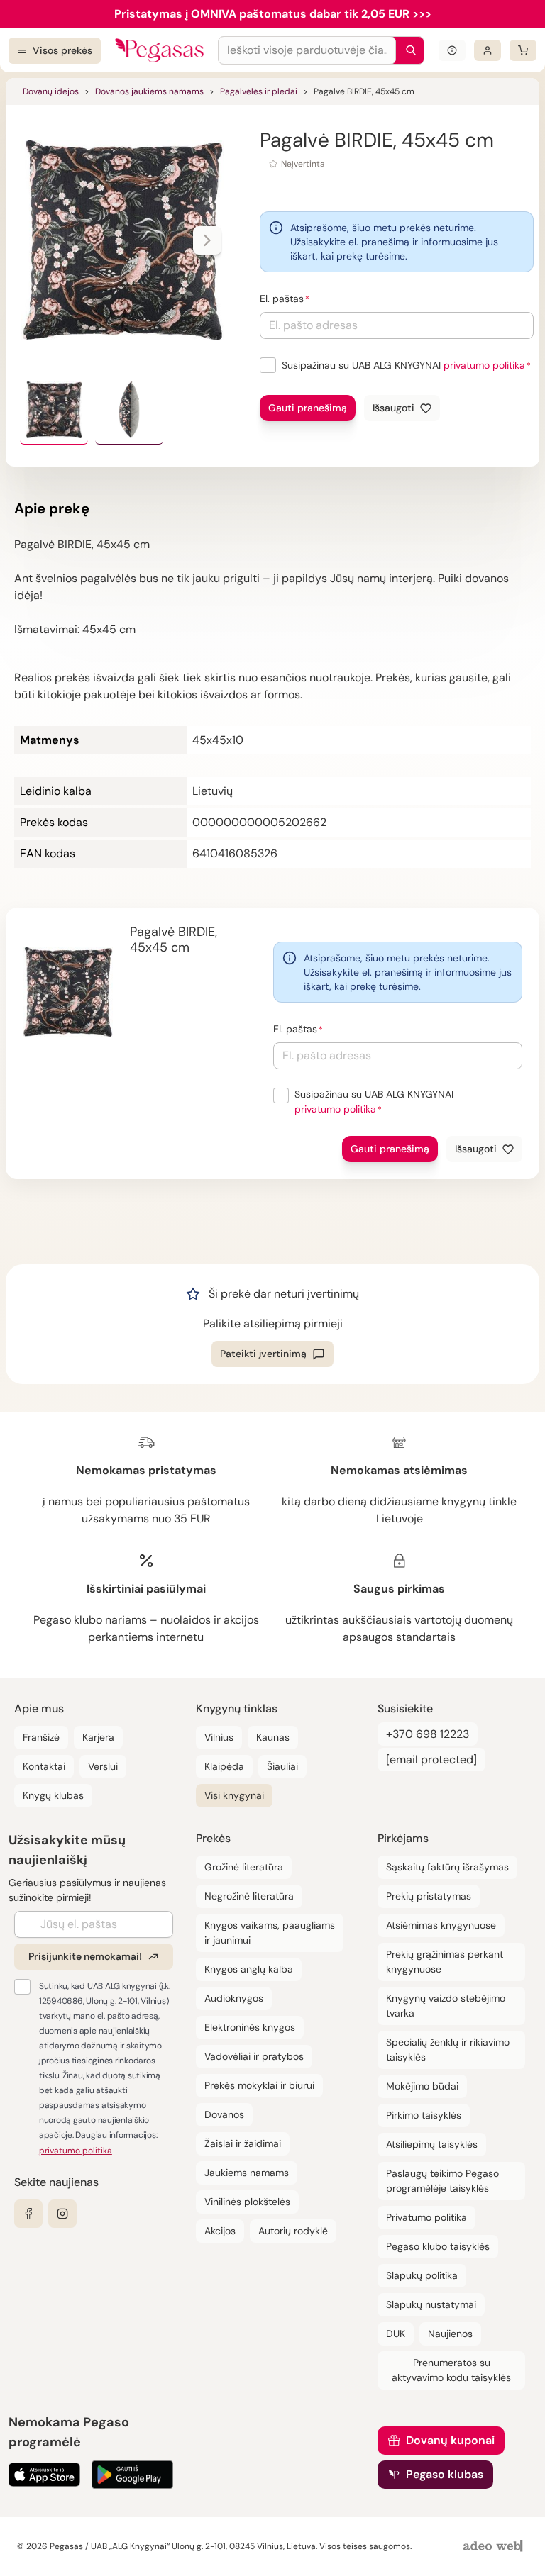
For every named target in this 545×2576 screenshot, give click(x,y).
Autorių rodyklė (293, 2231)
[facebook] (28, 2214)
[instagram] (62, 2214)
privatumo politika (484, 365)
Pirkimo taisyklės (424, 2115)
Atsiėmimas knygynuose (441, 1925)
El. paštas (282, 299)
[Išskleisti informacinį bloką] (452, 50)
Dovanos (224, 2114)
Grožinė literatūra (244, 1867)
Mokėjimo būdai (422, 2086)
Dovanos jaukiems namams (149, 91)
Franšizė (41, 1737)
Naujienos (450, 2334)
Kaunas (273, 1737)
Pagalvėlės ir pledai (259, 91)
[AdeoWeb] (495, 2547)
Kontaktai (44, 1766)
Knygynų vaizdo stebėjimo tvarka (446, 2006)
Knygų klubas (53, 1795)
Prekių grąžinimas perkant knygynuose (445, 1962)
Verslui (103, 1766)
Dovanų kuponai (450, 2440)
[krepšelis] (523, 50)
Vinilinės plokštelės (247, 2202)
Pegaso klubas (445, 2474)
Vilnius (219, 1737)
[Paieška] (407, 50)
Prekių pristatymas (429, 1896)
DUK (396, 2334)
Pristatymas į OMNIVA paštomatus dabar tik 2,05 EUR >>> (273, 14)
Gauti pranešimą (308, 408)
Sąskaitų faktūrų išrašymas (447, 1867)
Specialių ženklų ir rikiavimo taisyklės (448, 2050)
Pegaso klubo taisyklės (438, 2246)
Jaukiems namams (247, 2173)
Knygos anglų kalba (249, 1969)
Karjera (98, 1737)
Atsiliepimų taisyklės (432, 2144)
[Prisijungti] (488, 50)
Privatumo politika (426, 2217)
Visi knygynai (234, 1795)
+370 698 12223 (428, 1734)
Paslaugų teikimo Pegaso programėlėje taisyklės (442, 2181)
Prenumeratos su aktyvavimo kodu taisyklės (451, 2370)
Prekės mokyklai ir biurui (259, 2085)
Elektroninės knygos (250, 2027)
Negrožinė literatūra (249, 1896)
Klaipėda (224, 1766)
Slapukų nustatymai (431, 2304)
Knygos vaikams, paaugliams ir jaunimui (270, 1933)
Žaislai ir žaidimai (243, 2143)
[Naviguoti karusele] (207, 240)
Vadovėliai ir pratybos (254, 2056)
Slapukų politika (422, 2275)
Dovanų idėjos (51, 91)
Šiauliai (282, 1766)
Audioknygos (234, 1998)
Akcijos (220, 2231)
